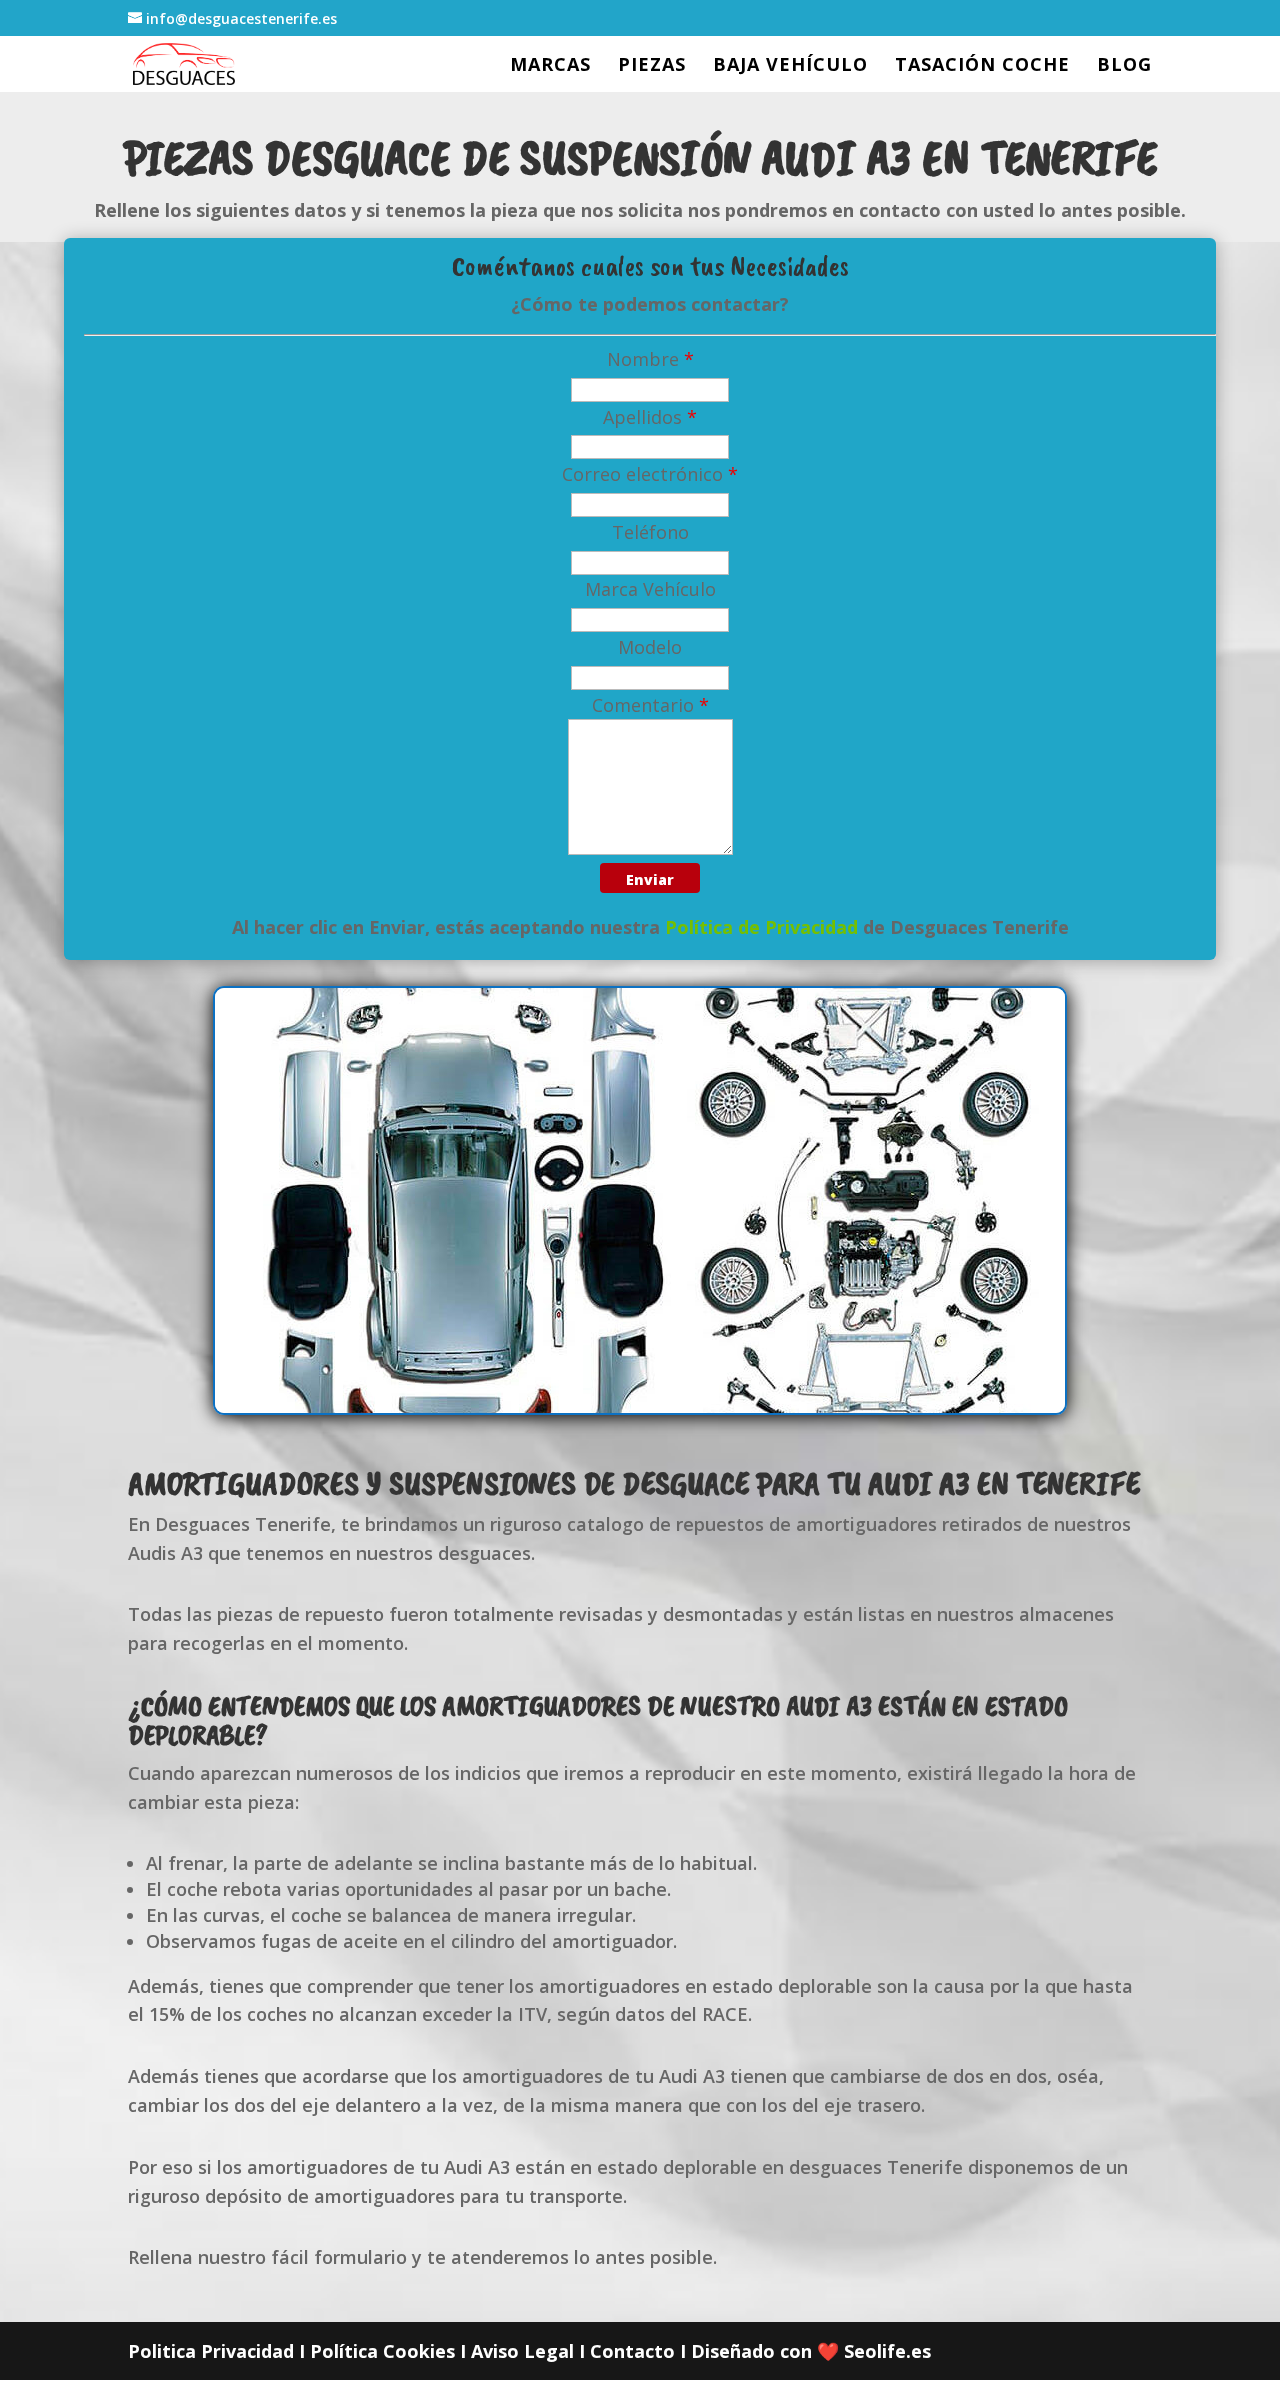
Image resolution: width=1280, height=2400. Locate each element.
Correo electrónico (650, 474)
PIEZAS (652, 66)
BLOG (1124, 66)
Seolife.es (887, 2351)
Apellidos (650, 417)
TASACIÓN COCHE (982, 66)
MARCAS (550, 66)
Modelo (650, 647)
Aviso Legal (522, 2351)
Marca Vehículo (650, 589)
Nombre (650, 359)
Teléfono (650, 532)
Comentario (650, 705)
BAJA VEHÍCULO (790, 66)
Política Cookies (382, 2351)
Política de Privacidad (761, 927)
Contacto (632, 2351)
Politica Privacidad (211, 2351)
